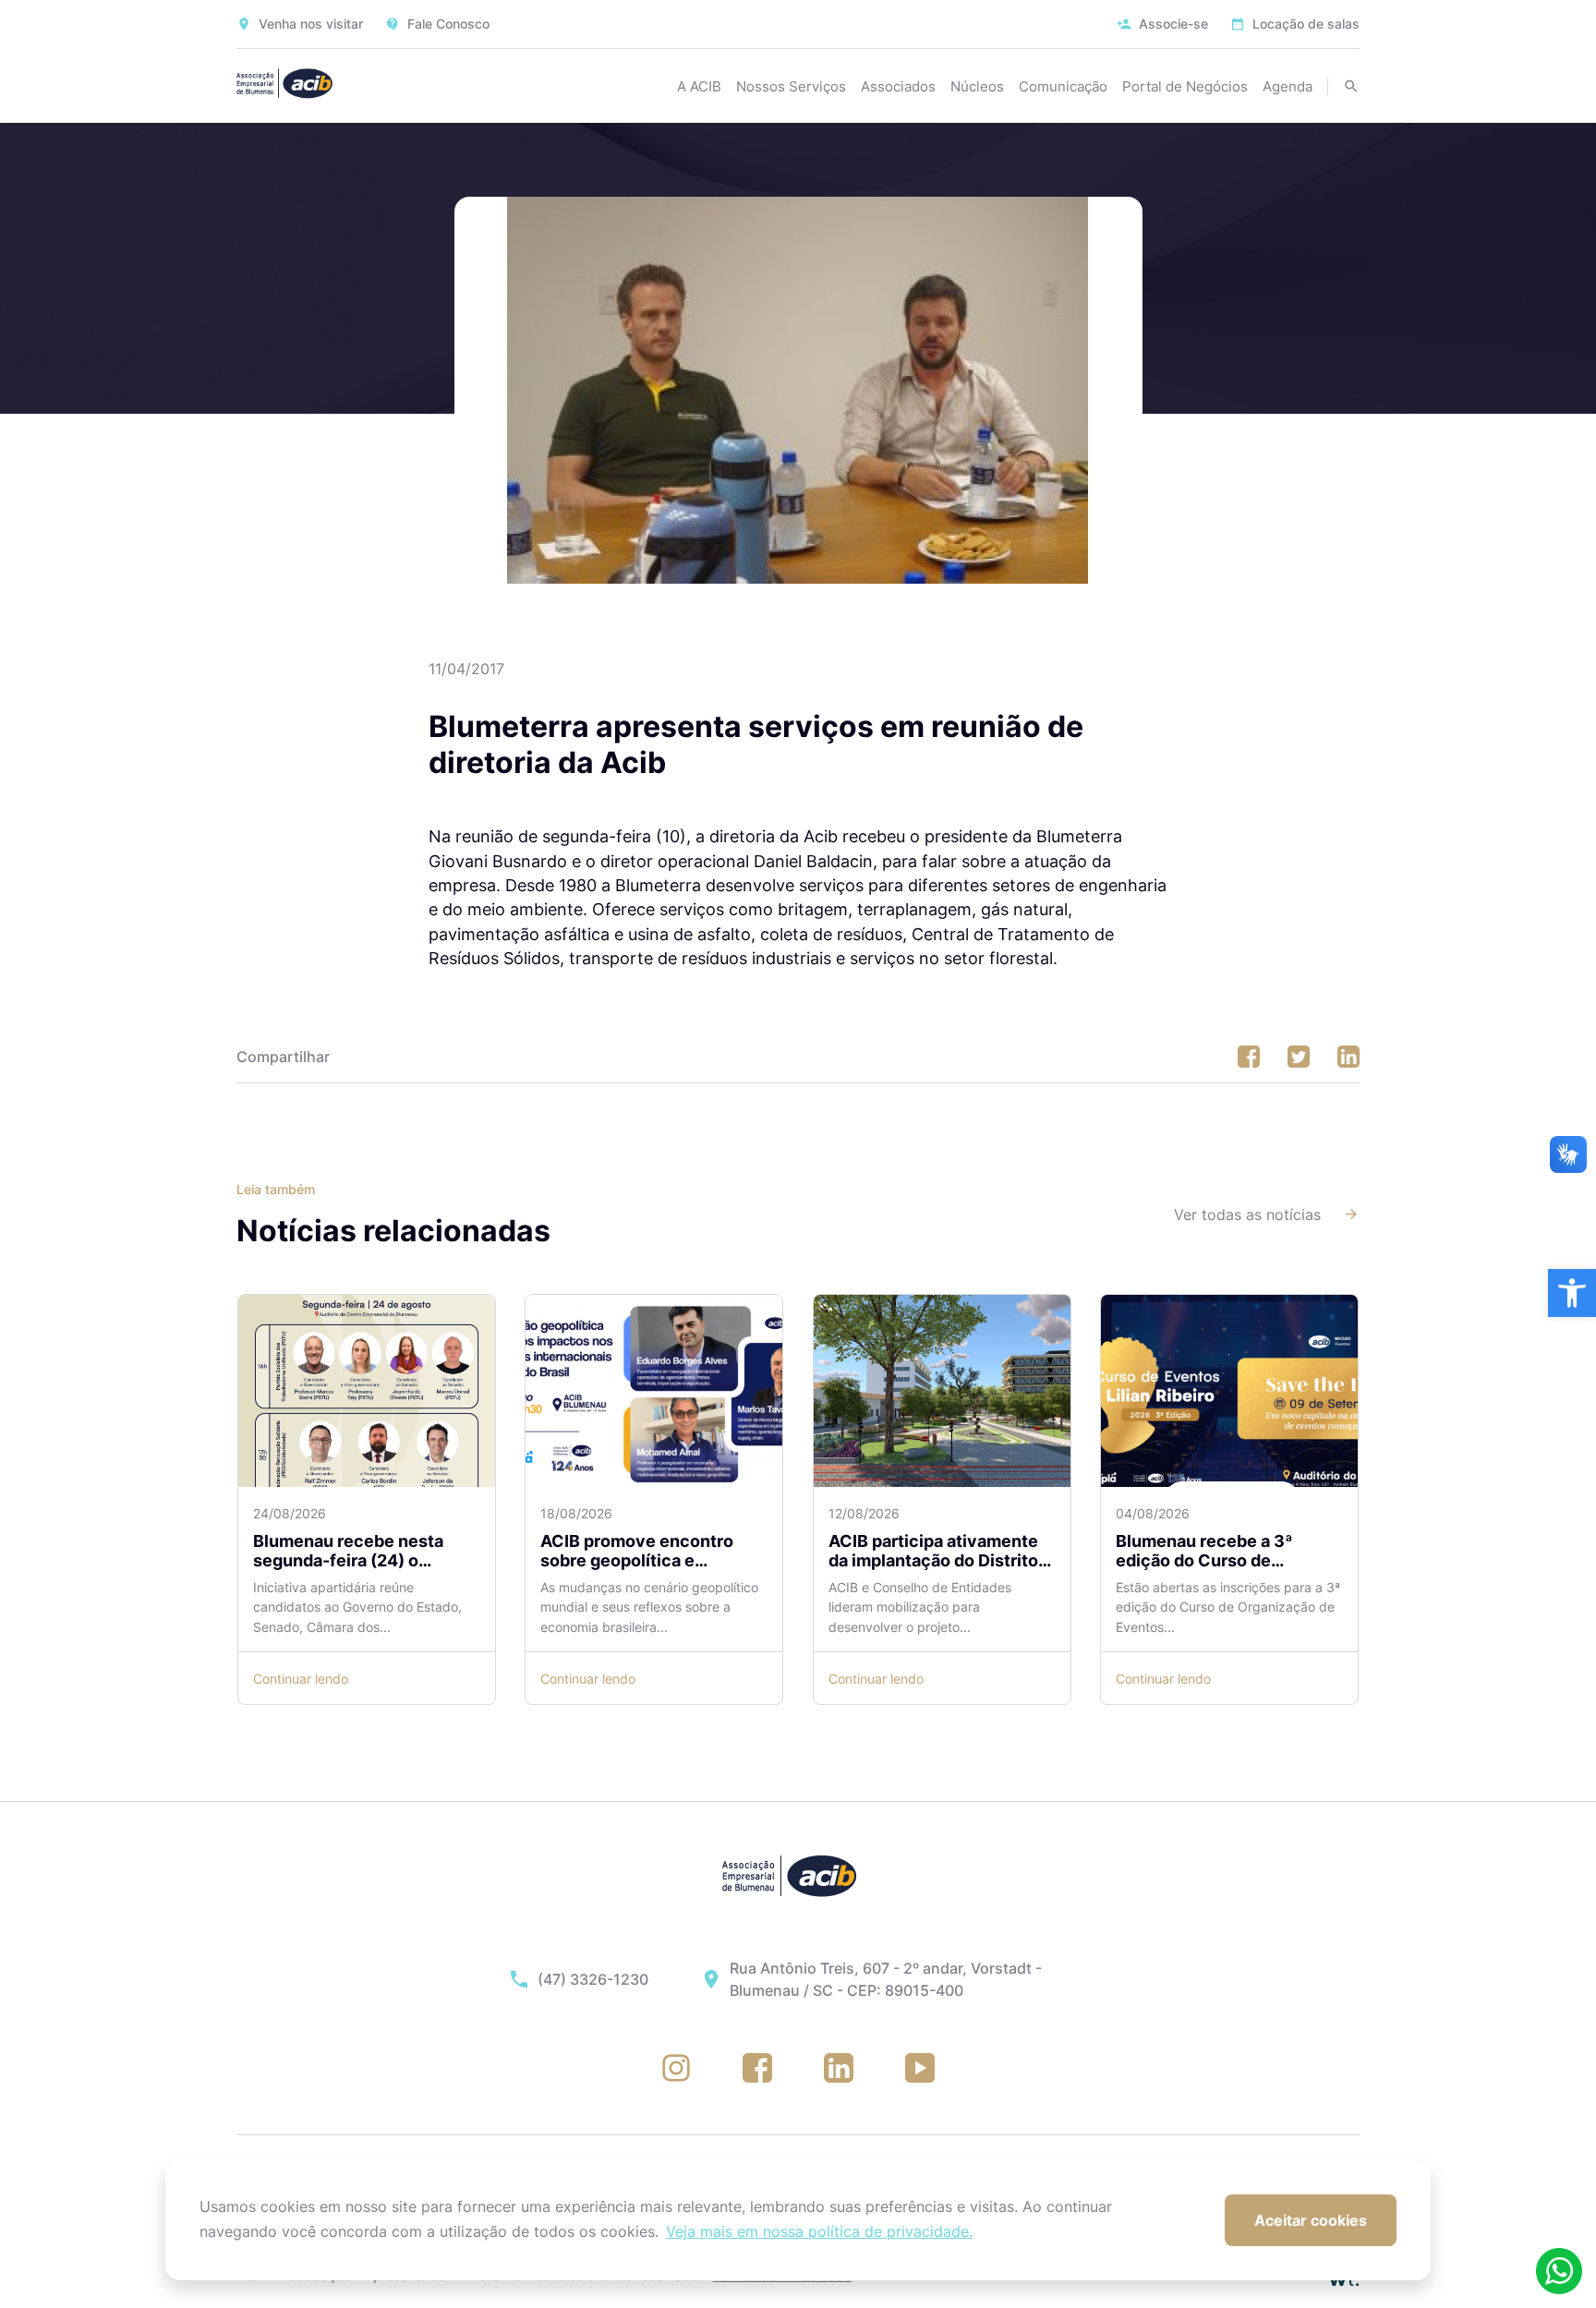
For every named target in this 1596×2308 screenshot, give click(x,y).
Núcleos (977, 86)
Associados (898, 86)
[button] (1572, 1293)
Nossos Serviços (791, 86)
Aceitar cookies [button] (1311, 2220)
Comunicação (1063, 86)
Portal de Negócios (1185, 86)
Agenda (1288, 86)
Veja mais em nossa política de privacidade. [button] (819, 2231)
